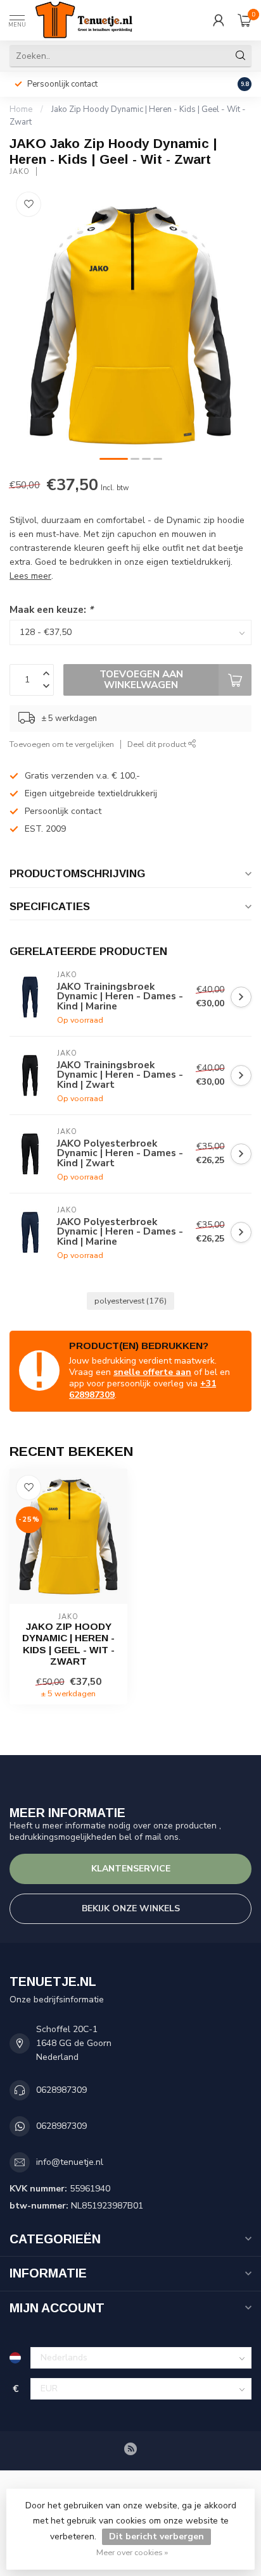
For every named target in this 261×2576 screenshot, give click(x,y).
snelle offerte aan (152, 1372)
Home (21, 109)
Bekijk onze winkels (131, 1908)
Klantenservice (131, 1869)
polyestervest (130, 1301)
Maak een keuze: (51, 609)
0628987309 (61, 2090)
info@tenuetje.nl (70, 2162)
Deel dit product (158, 744)
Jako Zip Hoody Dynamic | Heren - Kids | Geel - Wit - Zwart (68, 1644)
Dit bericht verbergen (156, 2536)
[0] (245, 20)
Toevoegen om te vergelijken (62, 744)
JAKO (20, 172)
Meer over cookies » (132, 2552)
